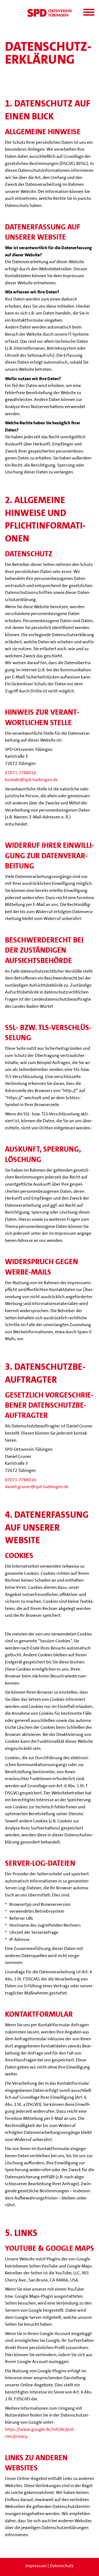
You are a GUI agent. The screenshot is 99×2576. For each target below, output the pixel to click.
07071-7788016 (20, 773)
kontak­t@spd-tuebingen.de (31, 780)
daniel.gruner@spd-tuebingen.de (37, 1487)
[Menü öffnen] (89, 12)
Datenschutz (62, 2566)
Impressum (36, 2566)
